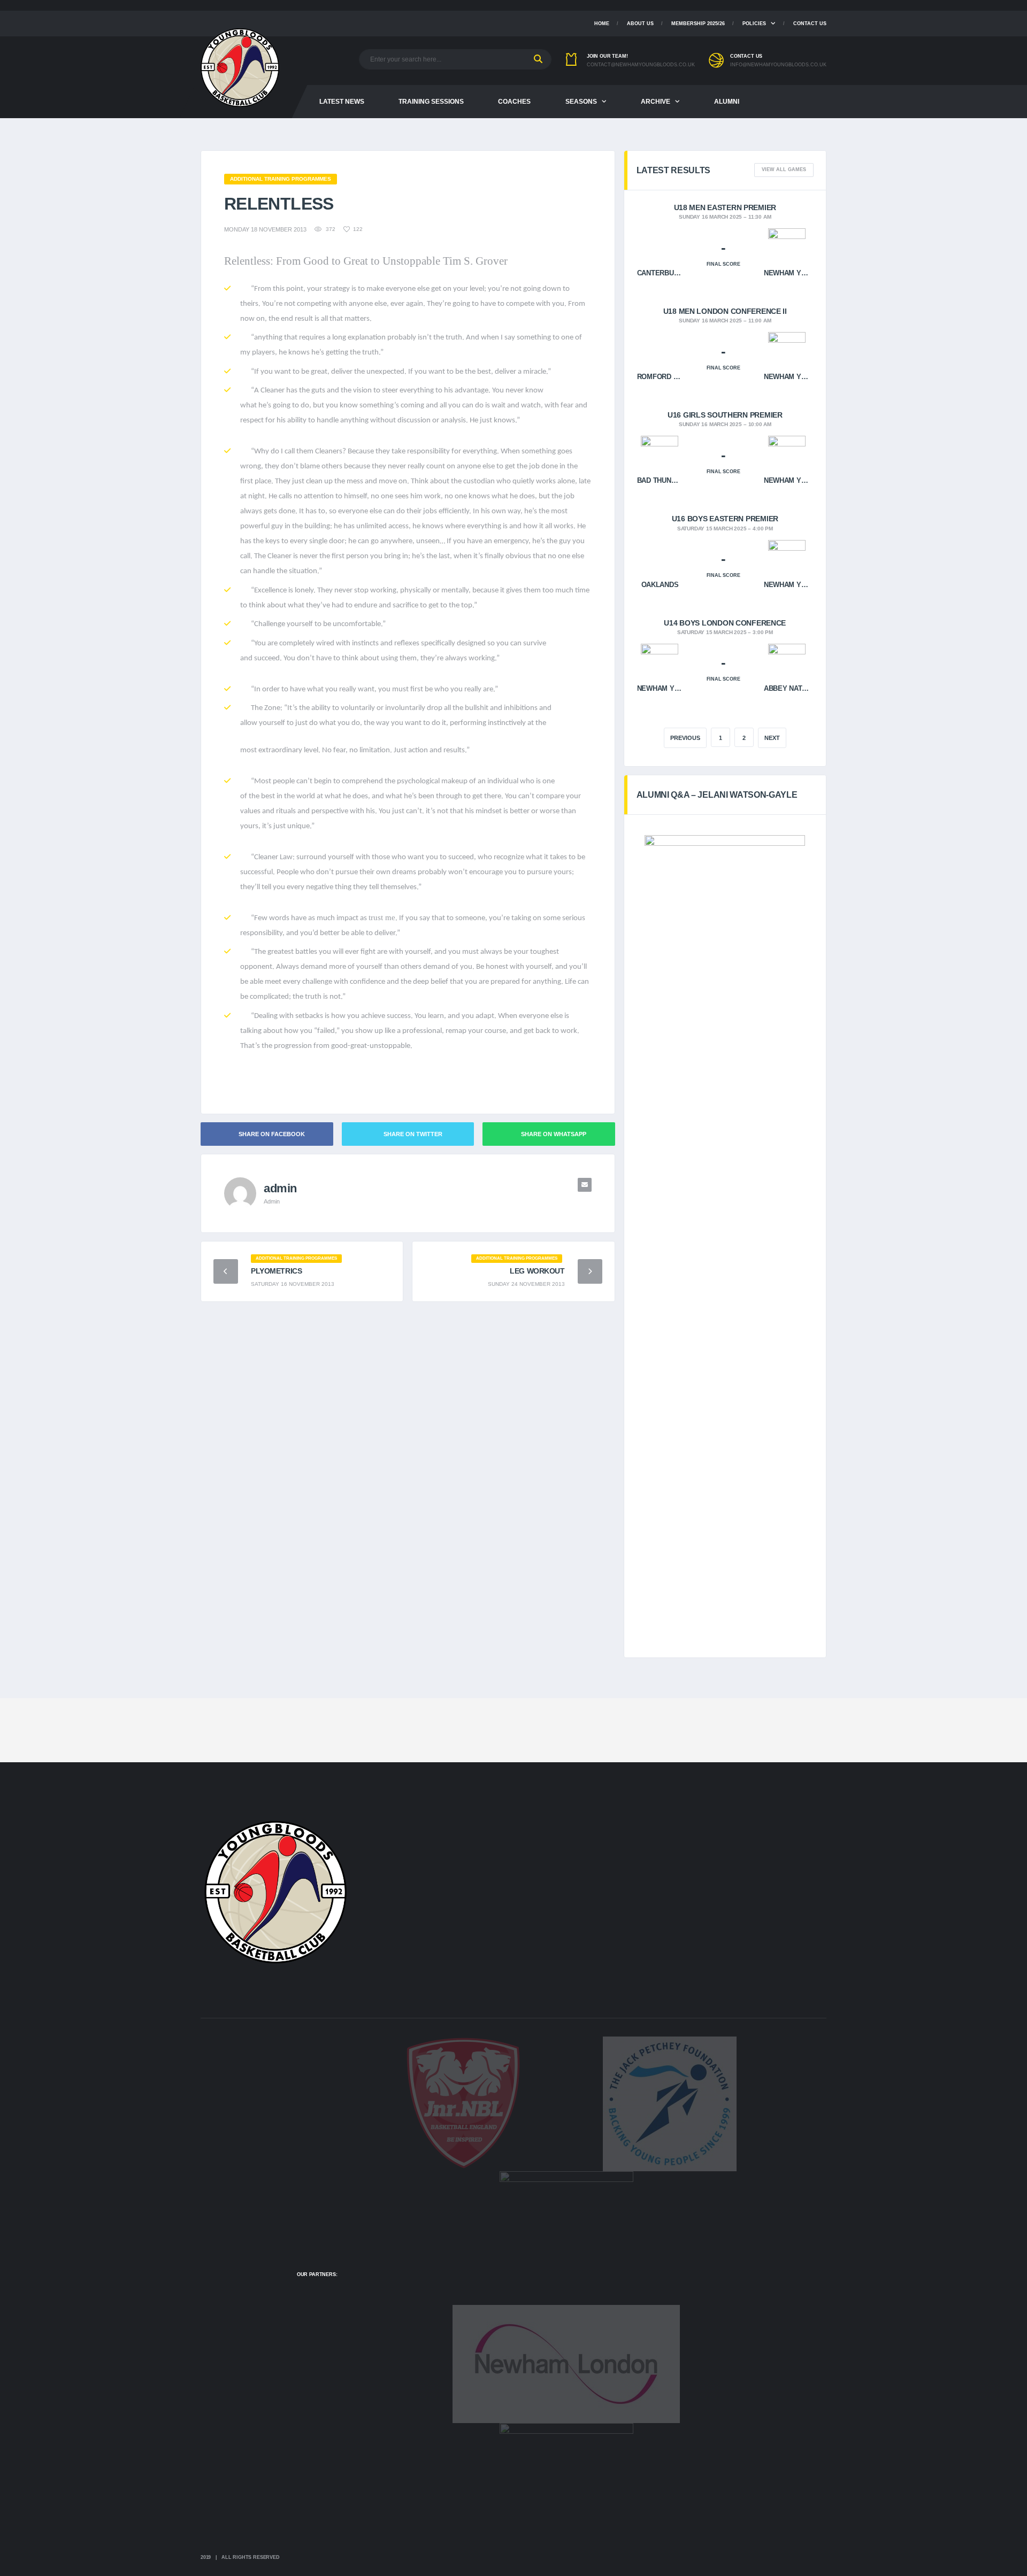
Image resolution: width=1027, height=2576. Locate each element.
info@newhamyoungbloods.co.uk (778, 65)
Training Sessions (431, 102)
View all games (784, 169)
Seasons (581, 102)
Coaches (514, 102)
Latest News (342, 102)
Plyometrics (276, 1271)
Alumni (727, 102)
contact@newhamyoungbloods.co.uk (641, 65)
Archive (656, 102)
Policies (754, 24)
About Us (640, 24)
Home (602, 24)
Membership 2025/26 (698, 24)
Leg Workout (537, 1271)
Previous (685, 738)
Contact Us (810, 24)
